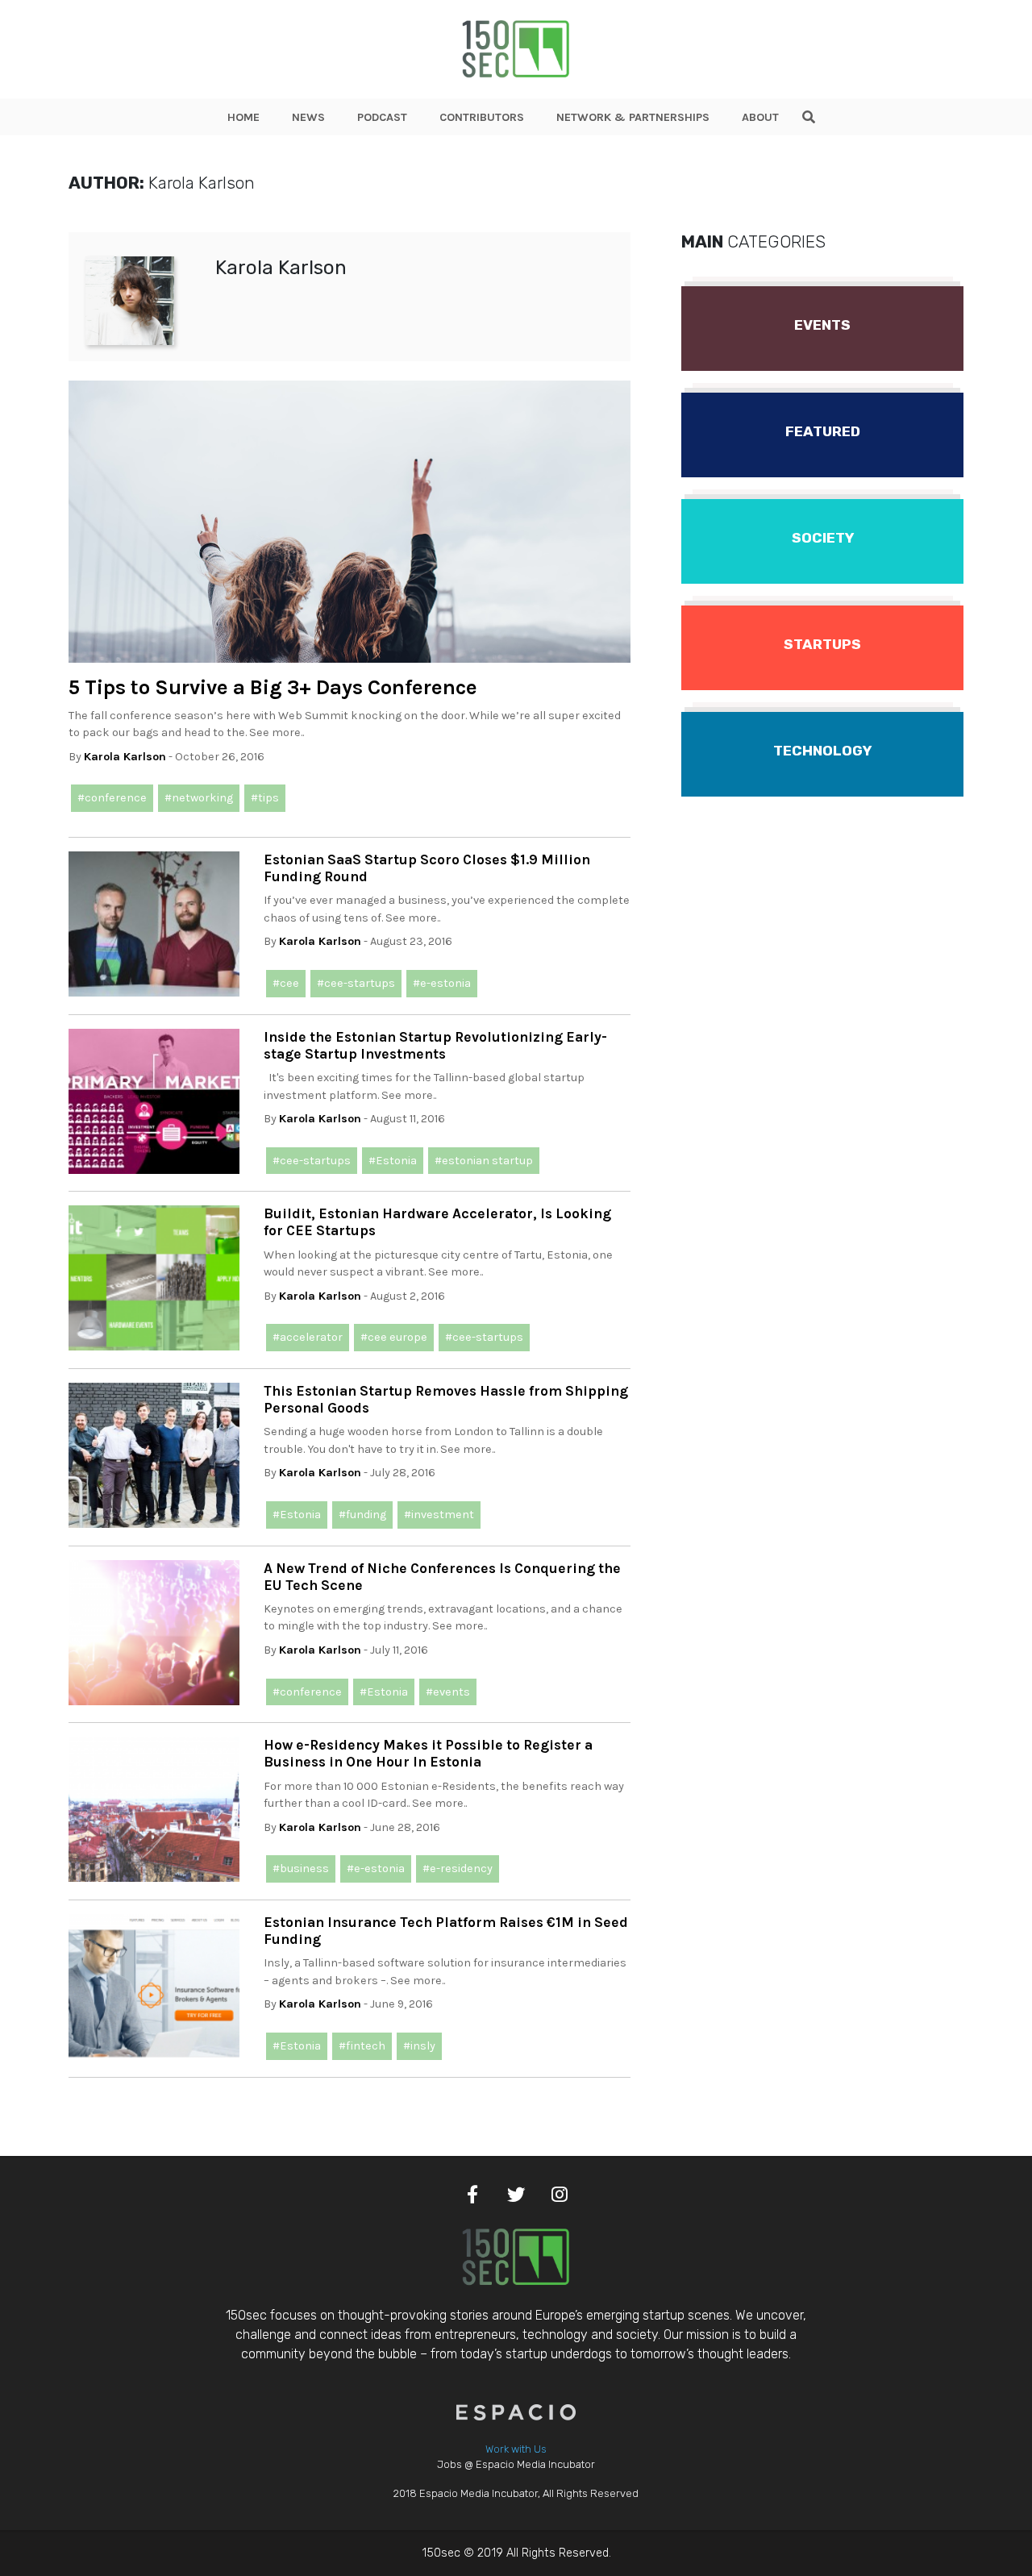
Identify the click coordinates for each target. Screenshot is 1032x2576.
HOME (243, 117)
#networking (199, 798)
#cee (286, 983)
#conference (112, 798)
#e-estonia (442, 983)
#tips (265, 798)
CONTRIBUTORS (482, 117)
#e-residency (458, 1869)
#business (301, 1869)
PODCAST (382, 117)
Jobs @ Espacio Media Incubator (516, 2464)
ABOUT (760, 117)
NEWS (308, 117)
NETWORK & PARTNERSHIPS (633, 117)
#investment (439, 1515)
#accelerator (308, 1337)
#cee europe (394, 1337)
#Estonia (393, 1161)
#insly (419, 2046)
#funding (362, 1515)
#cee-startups (356, 983)
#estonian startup (484, 1161)
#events (448, 1692)
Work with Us (516, 2449)
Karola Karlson (125, 757)
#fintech (362, 2046)
